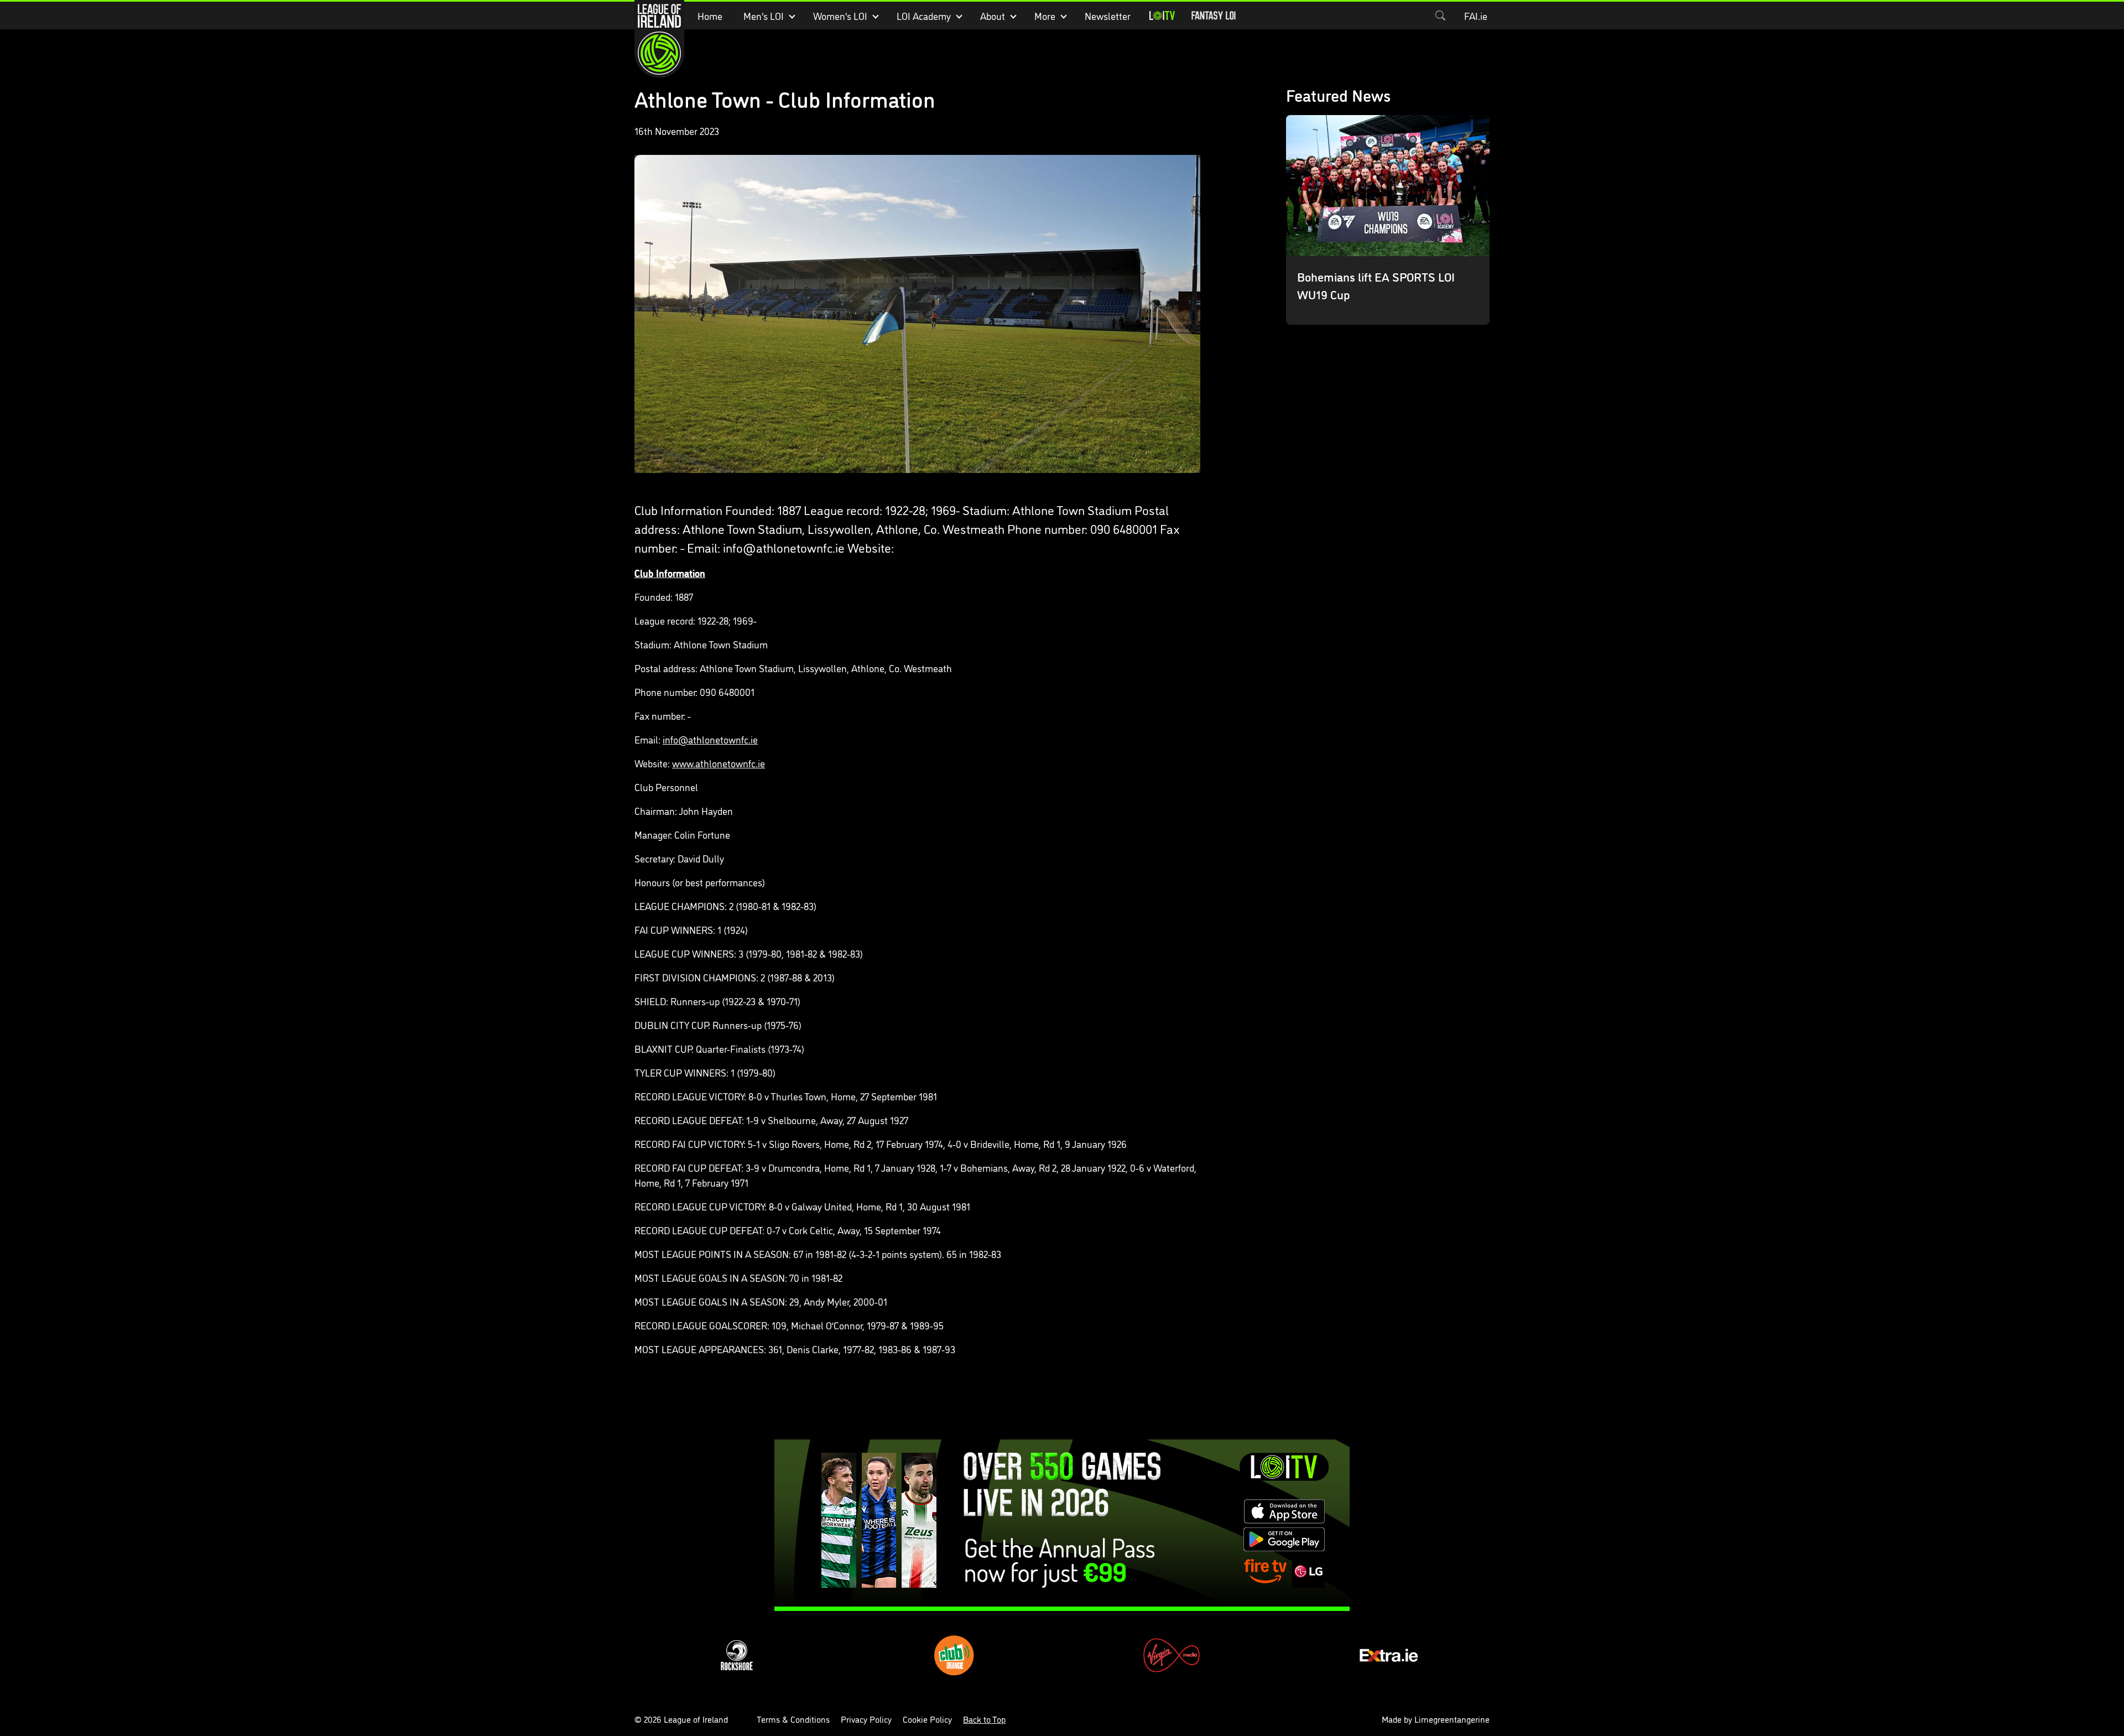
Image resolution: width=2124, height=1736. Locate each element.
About (993, 15)
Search (1440, 15)
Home (710, 15)
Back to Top (984, 1719)
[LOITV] (1162, 15)
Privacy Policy (866, 1719)
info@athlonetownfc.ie (710, 739)
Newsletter (1108, 15)
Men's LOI (764, 15)
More (1045, 15)
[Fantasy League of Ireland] (1214, 15)
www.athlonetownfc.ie (719, 763)
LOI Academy (924, 15)
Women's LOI (840, 15)
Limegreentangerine (1452, 1719)
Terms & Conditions (793, 1719)
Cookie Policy (927, 1719)
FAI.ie (1476, 15)
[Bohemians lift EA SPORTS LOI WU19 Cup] (1388, 220)
